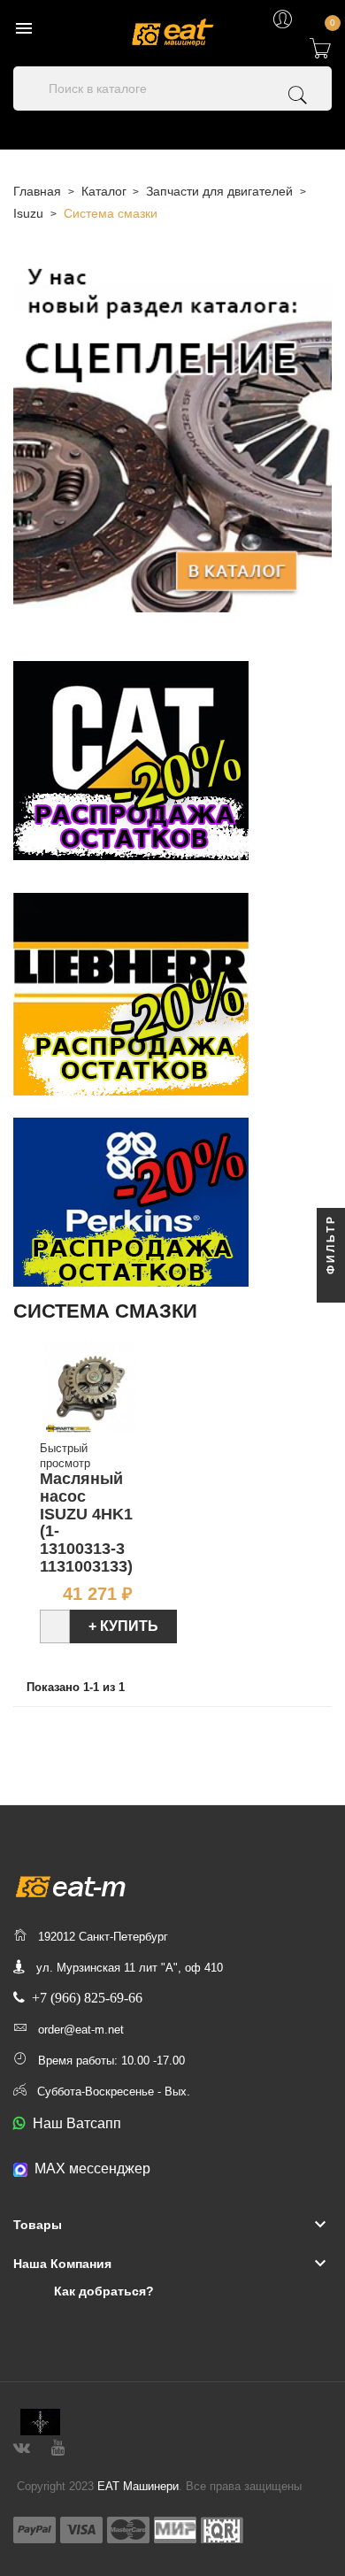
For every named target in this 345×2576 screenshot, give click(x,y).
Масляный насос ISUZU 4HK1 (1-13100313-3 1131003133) (86, 1523)
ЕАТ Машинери (138, 2486)
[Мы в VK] (22, 2445)
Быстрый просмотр (65, 1455)
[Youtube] (58, 2445)
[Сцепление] (172, 435)
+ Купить (123, 1626)
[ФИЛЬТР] (331, 1288)
